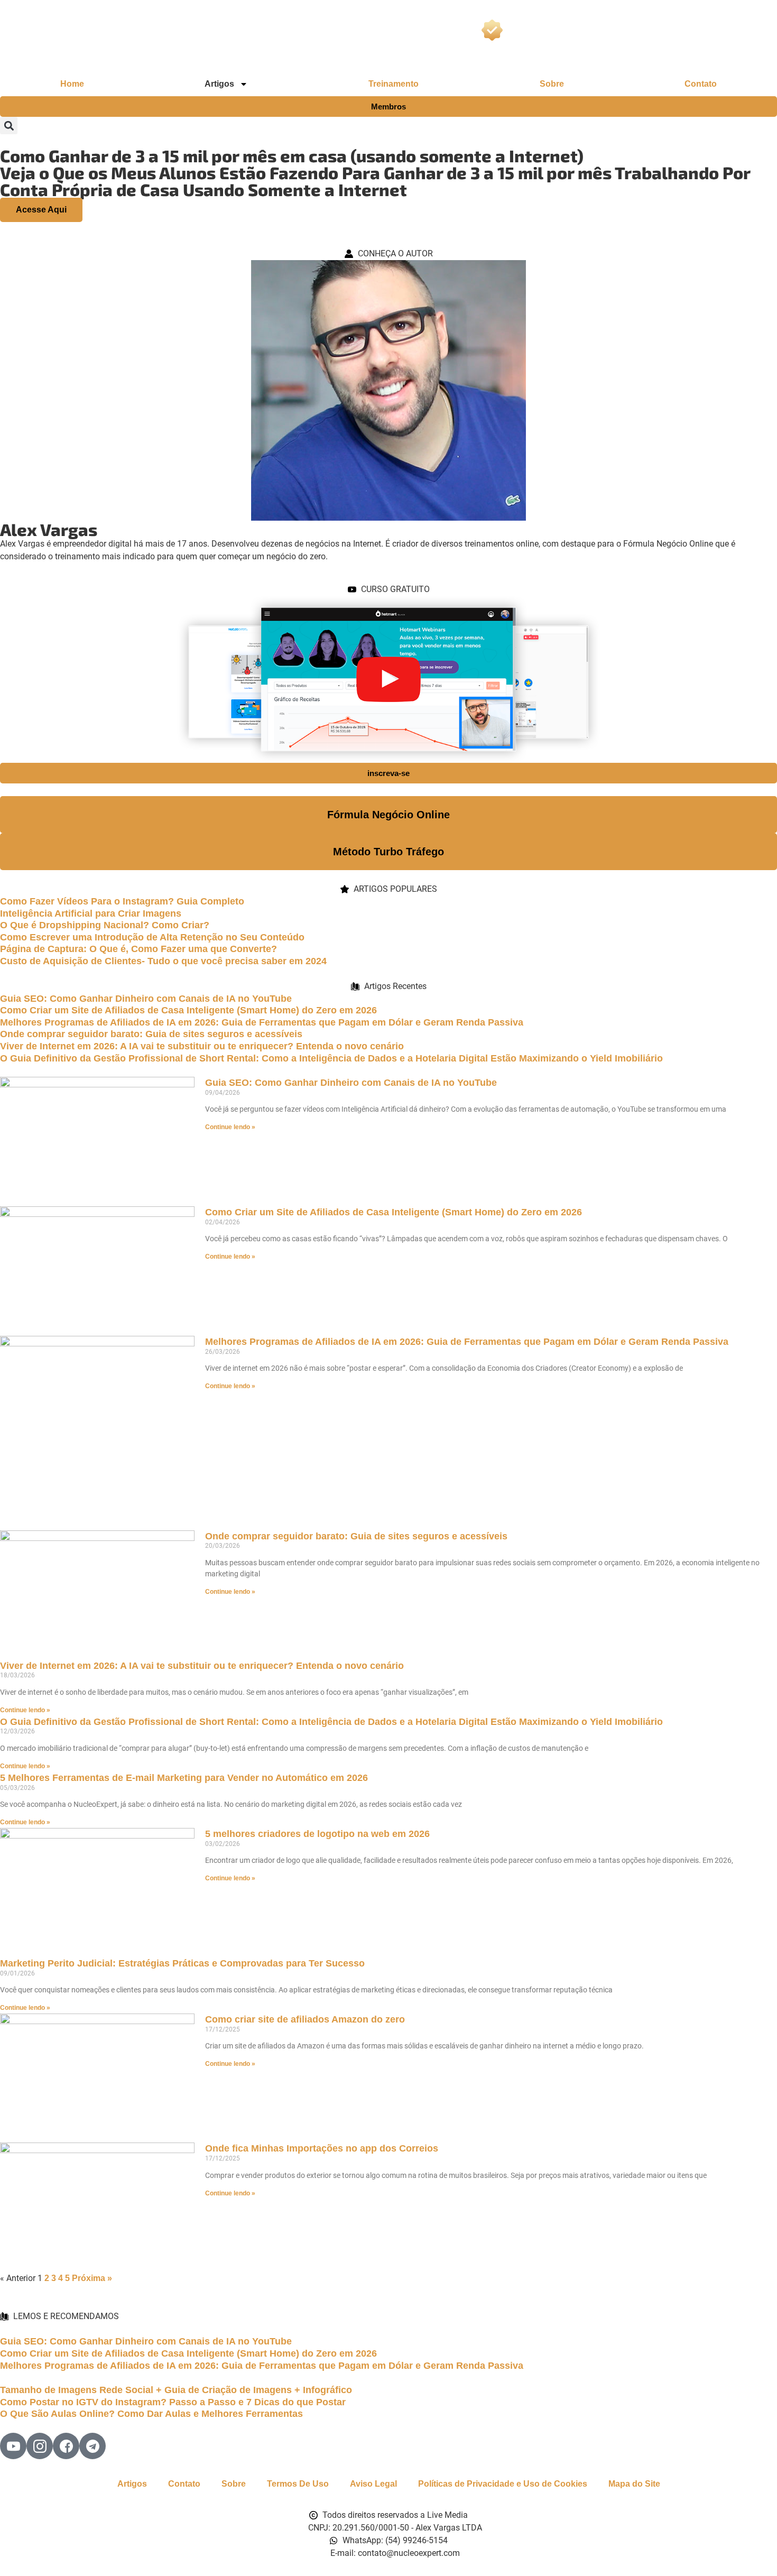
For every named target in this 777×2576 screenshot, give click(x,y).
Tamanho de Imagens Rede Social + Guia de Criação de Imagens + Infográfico (176, 2390)
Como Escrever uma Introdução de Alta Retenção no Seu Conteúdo (152, 937)
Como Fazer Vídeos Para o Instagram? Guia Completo (122, 901)
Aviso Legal (373, 2484)
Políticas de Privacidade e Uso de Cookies (503, 2484)
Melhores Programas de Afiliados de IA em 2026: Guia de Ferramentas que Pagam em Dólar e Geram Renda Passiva (262, 1022)
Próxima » (92, 2278)
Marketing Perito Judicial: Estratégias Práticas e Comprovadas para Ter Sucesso (182, 1963)
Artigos (132, 2484)
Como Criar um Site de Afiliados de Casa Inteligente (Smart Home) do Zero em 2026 (188, 1010)
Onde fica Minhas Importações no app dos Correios (322, 2148)
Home (72, 84)
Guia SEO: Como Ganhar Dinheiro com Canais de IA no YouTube (146, 999)
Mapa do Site (634, 2484)
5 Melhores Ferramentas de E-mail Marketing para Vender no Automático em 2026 (184, 1778)
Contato (701, 84)
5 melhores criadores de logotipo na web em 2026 (317, 1834)
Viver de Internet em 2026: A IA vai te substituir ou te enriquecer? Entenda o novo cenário (202, 1046)
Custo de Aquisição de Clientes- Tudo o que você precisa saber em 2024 (163, 961)
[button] (9, 126)
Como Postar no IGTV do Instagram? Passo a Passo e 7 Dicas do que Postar (173, 2402)
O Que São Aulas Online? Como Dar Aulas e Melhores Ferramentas (151, 2414)
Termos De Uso (298, 2484)
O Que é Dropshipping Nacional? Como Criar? (105, 925)
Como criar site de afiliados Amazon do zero (305, 2019)
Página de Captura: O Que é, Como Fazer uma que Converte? (138, 949)
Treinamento (394, 84)
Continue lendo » (230, 1127)
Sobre (552, 84)
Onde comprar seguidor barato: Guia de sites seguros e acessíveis (151, 1034)
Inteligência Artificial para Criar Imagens (91, 913)
